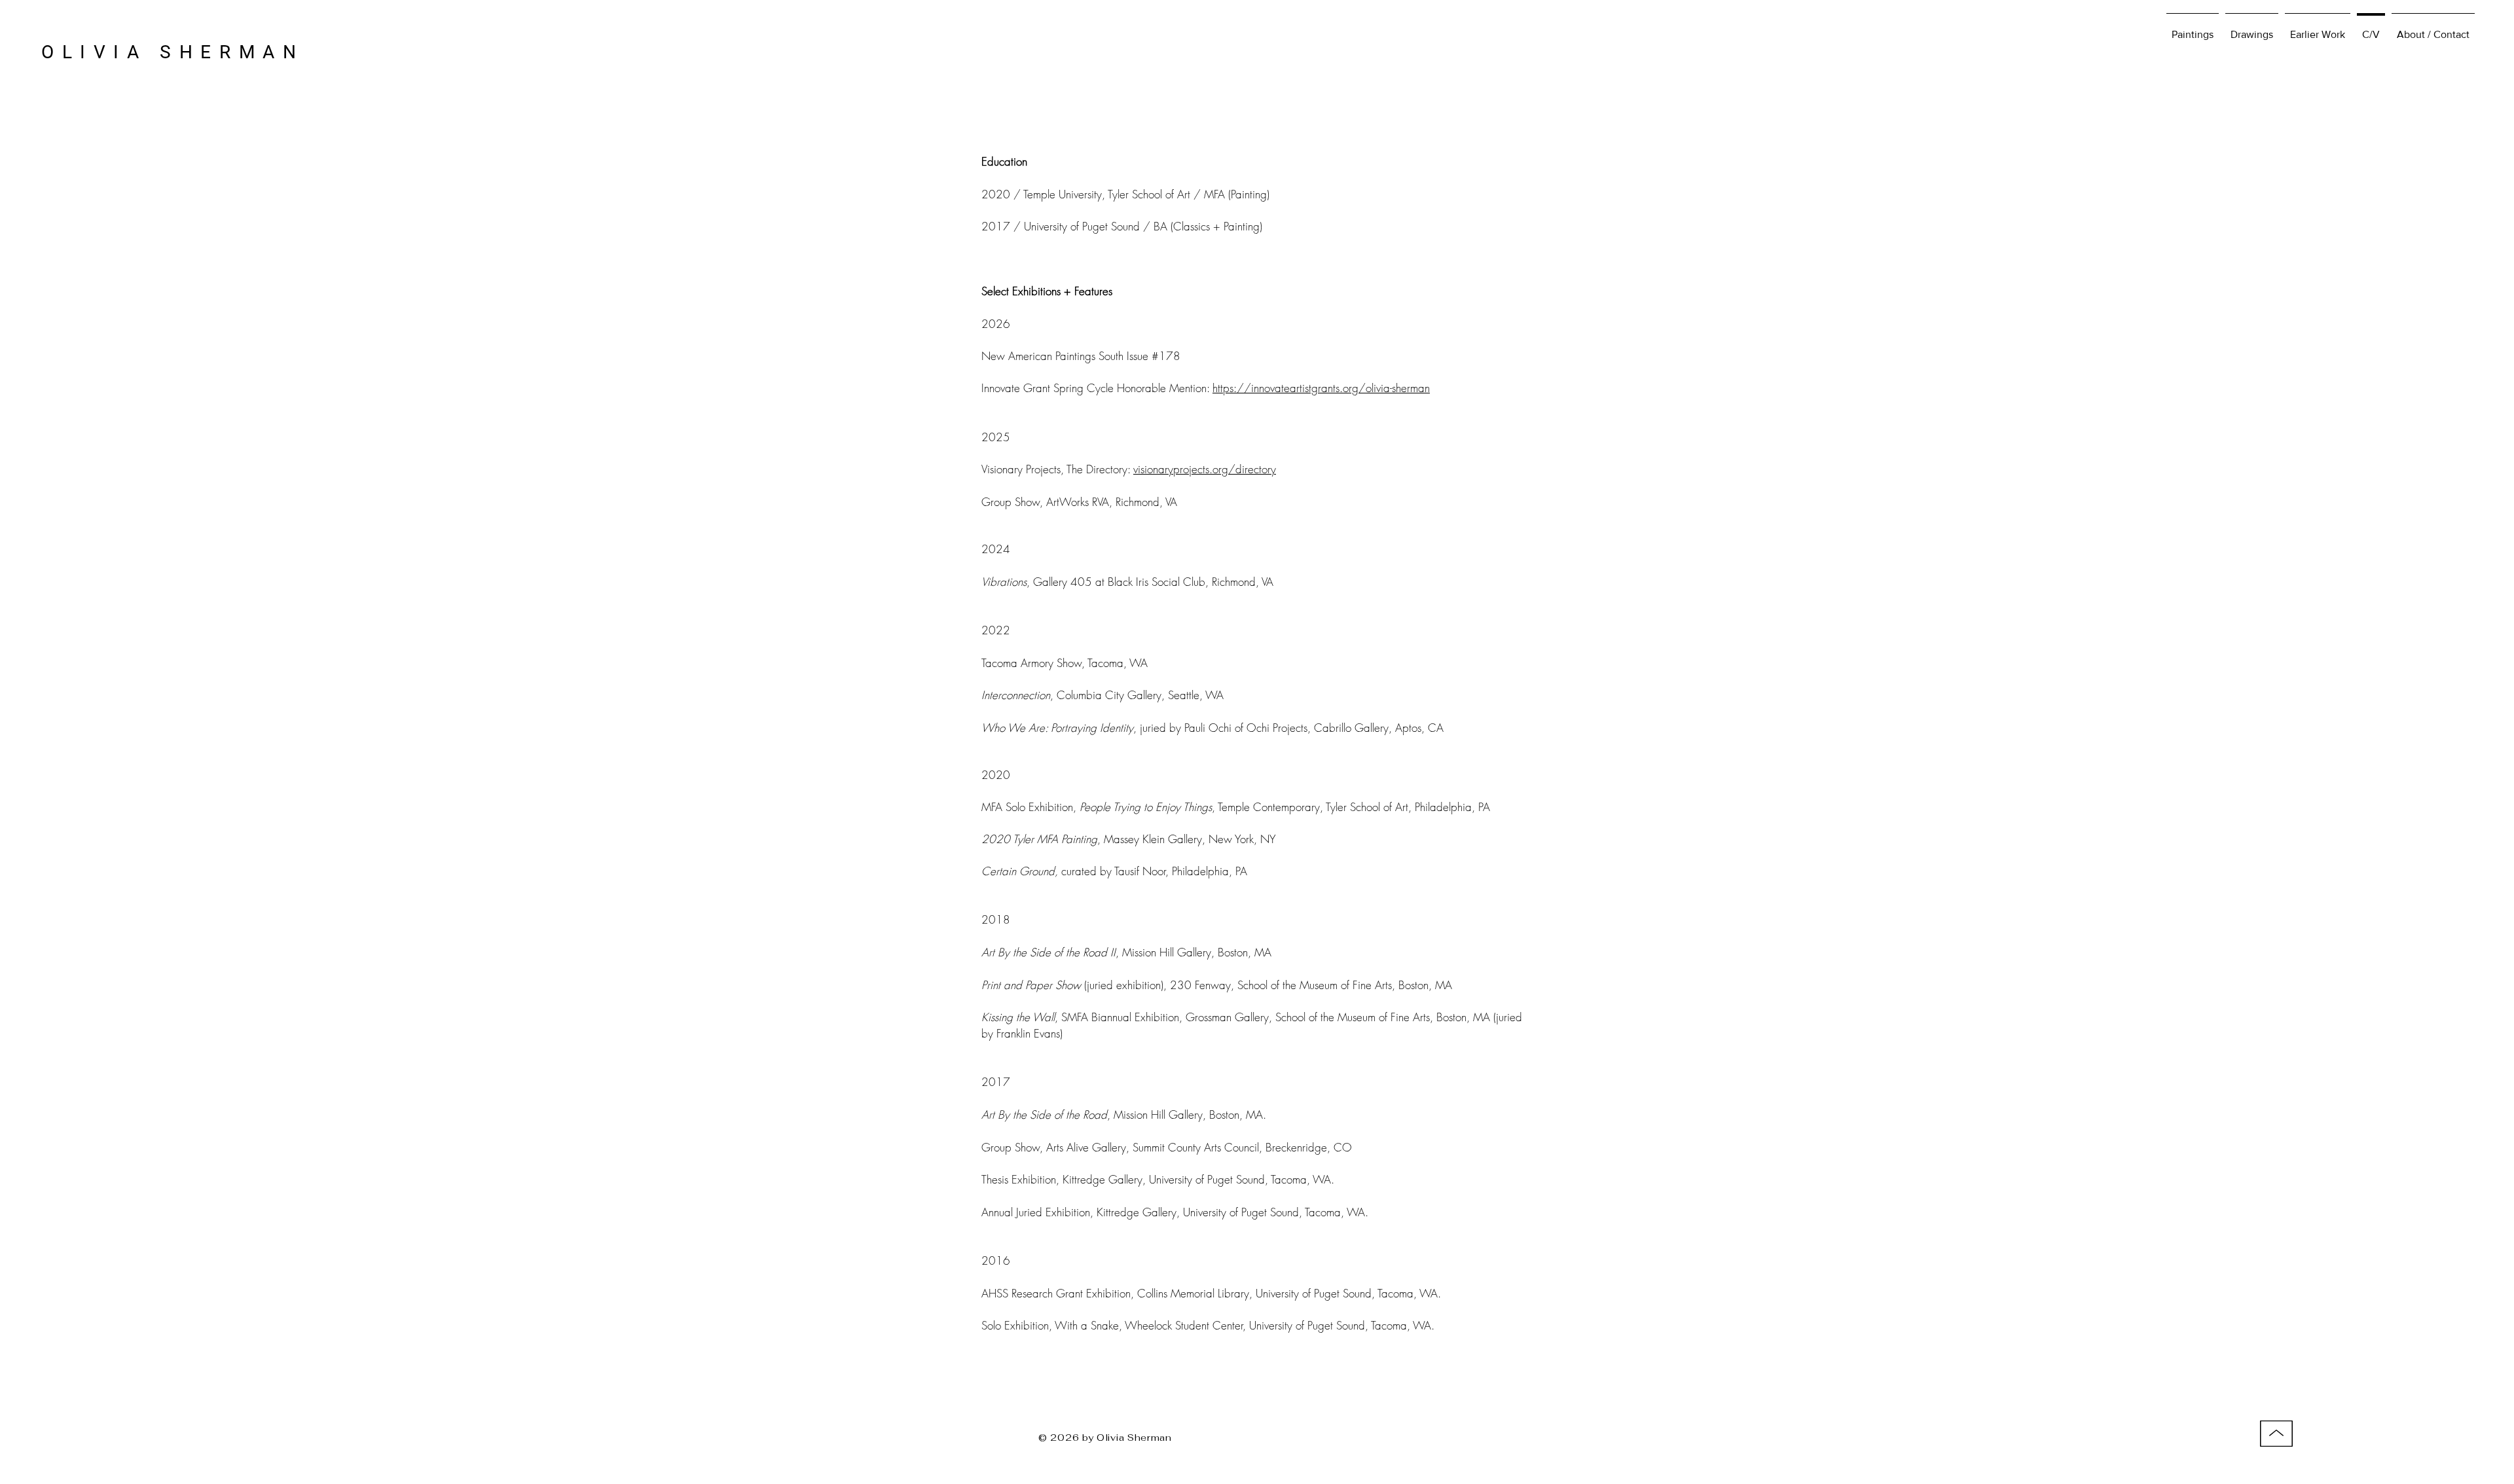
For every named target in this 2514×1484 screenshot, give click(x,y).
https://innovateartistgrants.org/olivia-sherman (1321, 388)
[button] (2318, 28)
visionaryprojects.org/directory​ (1205, 469)
